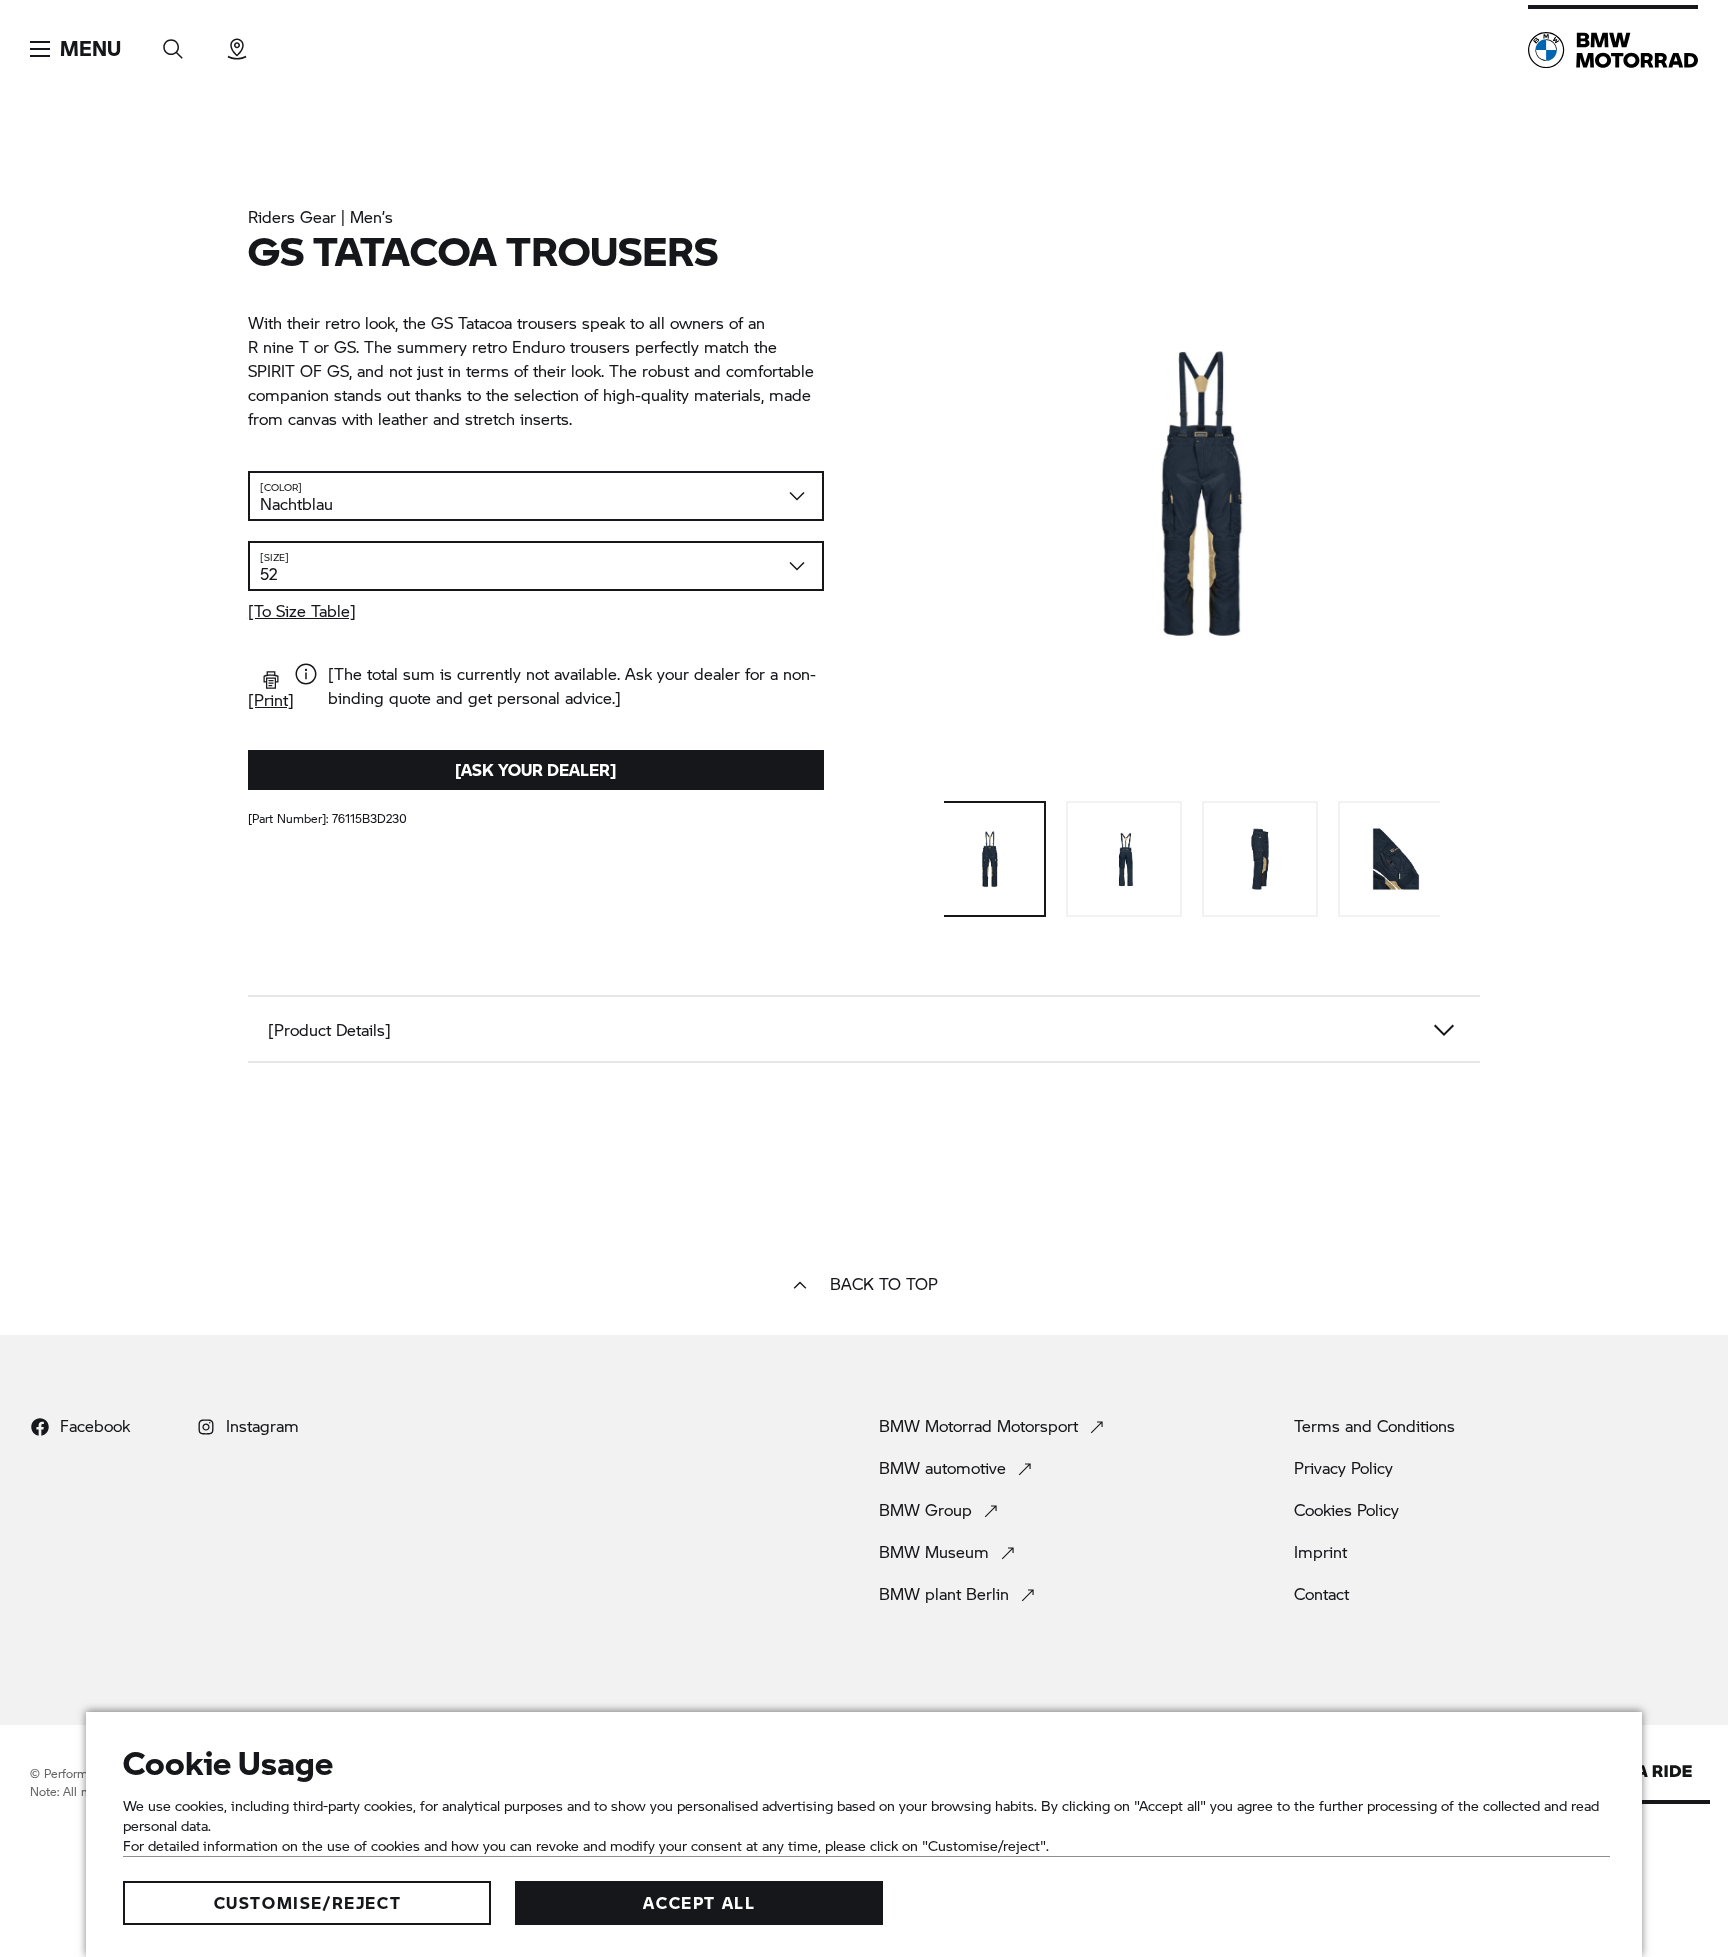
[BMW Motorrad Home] (1613, 50)
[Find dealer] (237, 42)
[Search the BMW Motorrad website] (173, 42)
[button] (75, 49)
